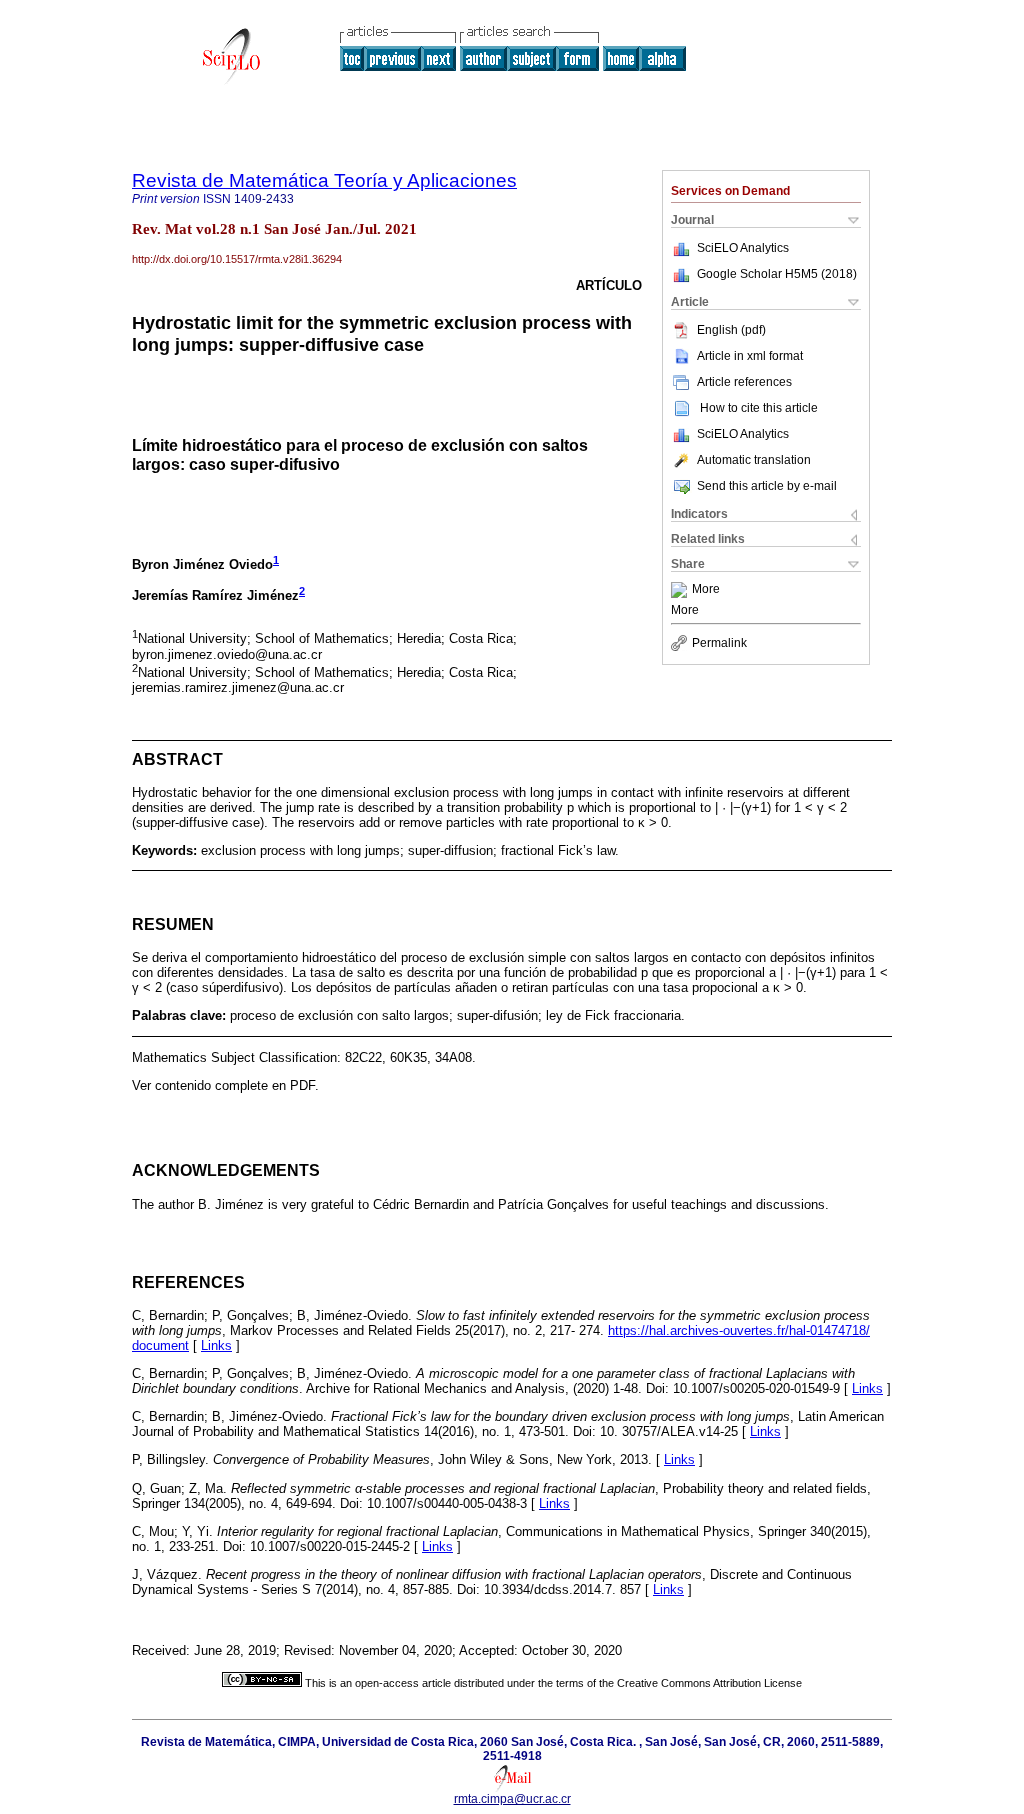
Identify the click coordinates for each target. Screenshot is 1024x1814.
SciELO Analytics (743, 248)
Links (216, 1345)
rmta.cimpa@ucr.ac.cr (512, 1799)
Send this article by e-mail (767, 486)
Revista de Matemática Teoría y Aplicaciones (324, 180)
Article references (744, 382)
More (706, 590)
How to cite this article (759, 408)
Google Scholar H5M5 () (777, 274)
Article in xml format (750, 356)
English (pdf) (731, 330)
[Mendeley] (681, 590)
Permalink (719, 643)
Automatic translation (754, 460)
